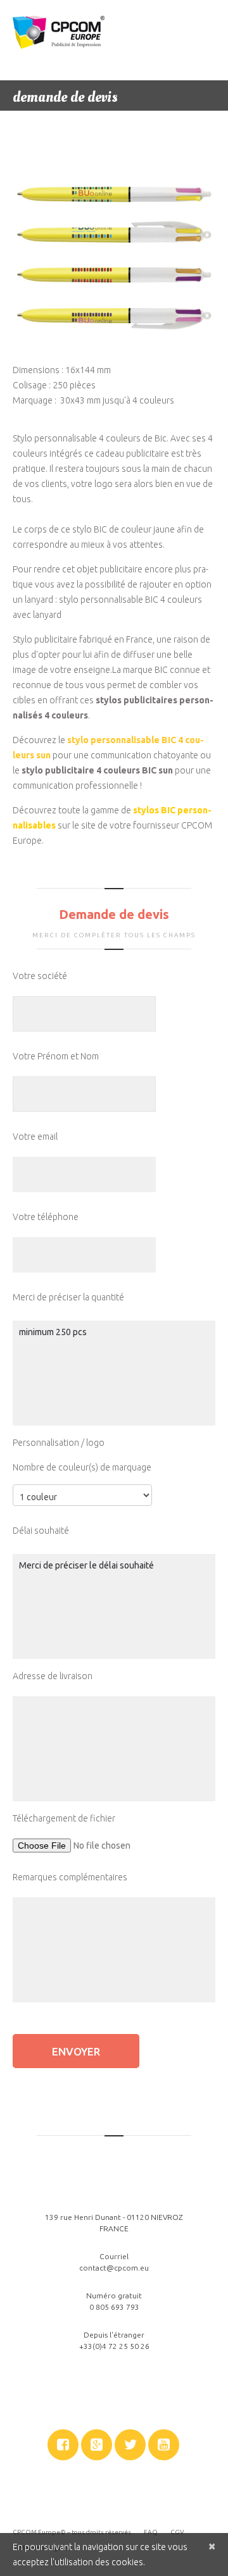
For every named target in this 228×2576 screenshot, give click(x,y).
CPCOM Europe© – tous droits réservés (72, 2532)
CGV (177, 2532)
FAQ (151, 2532)
